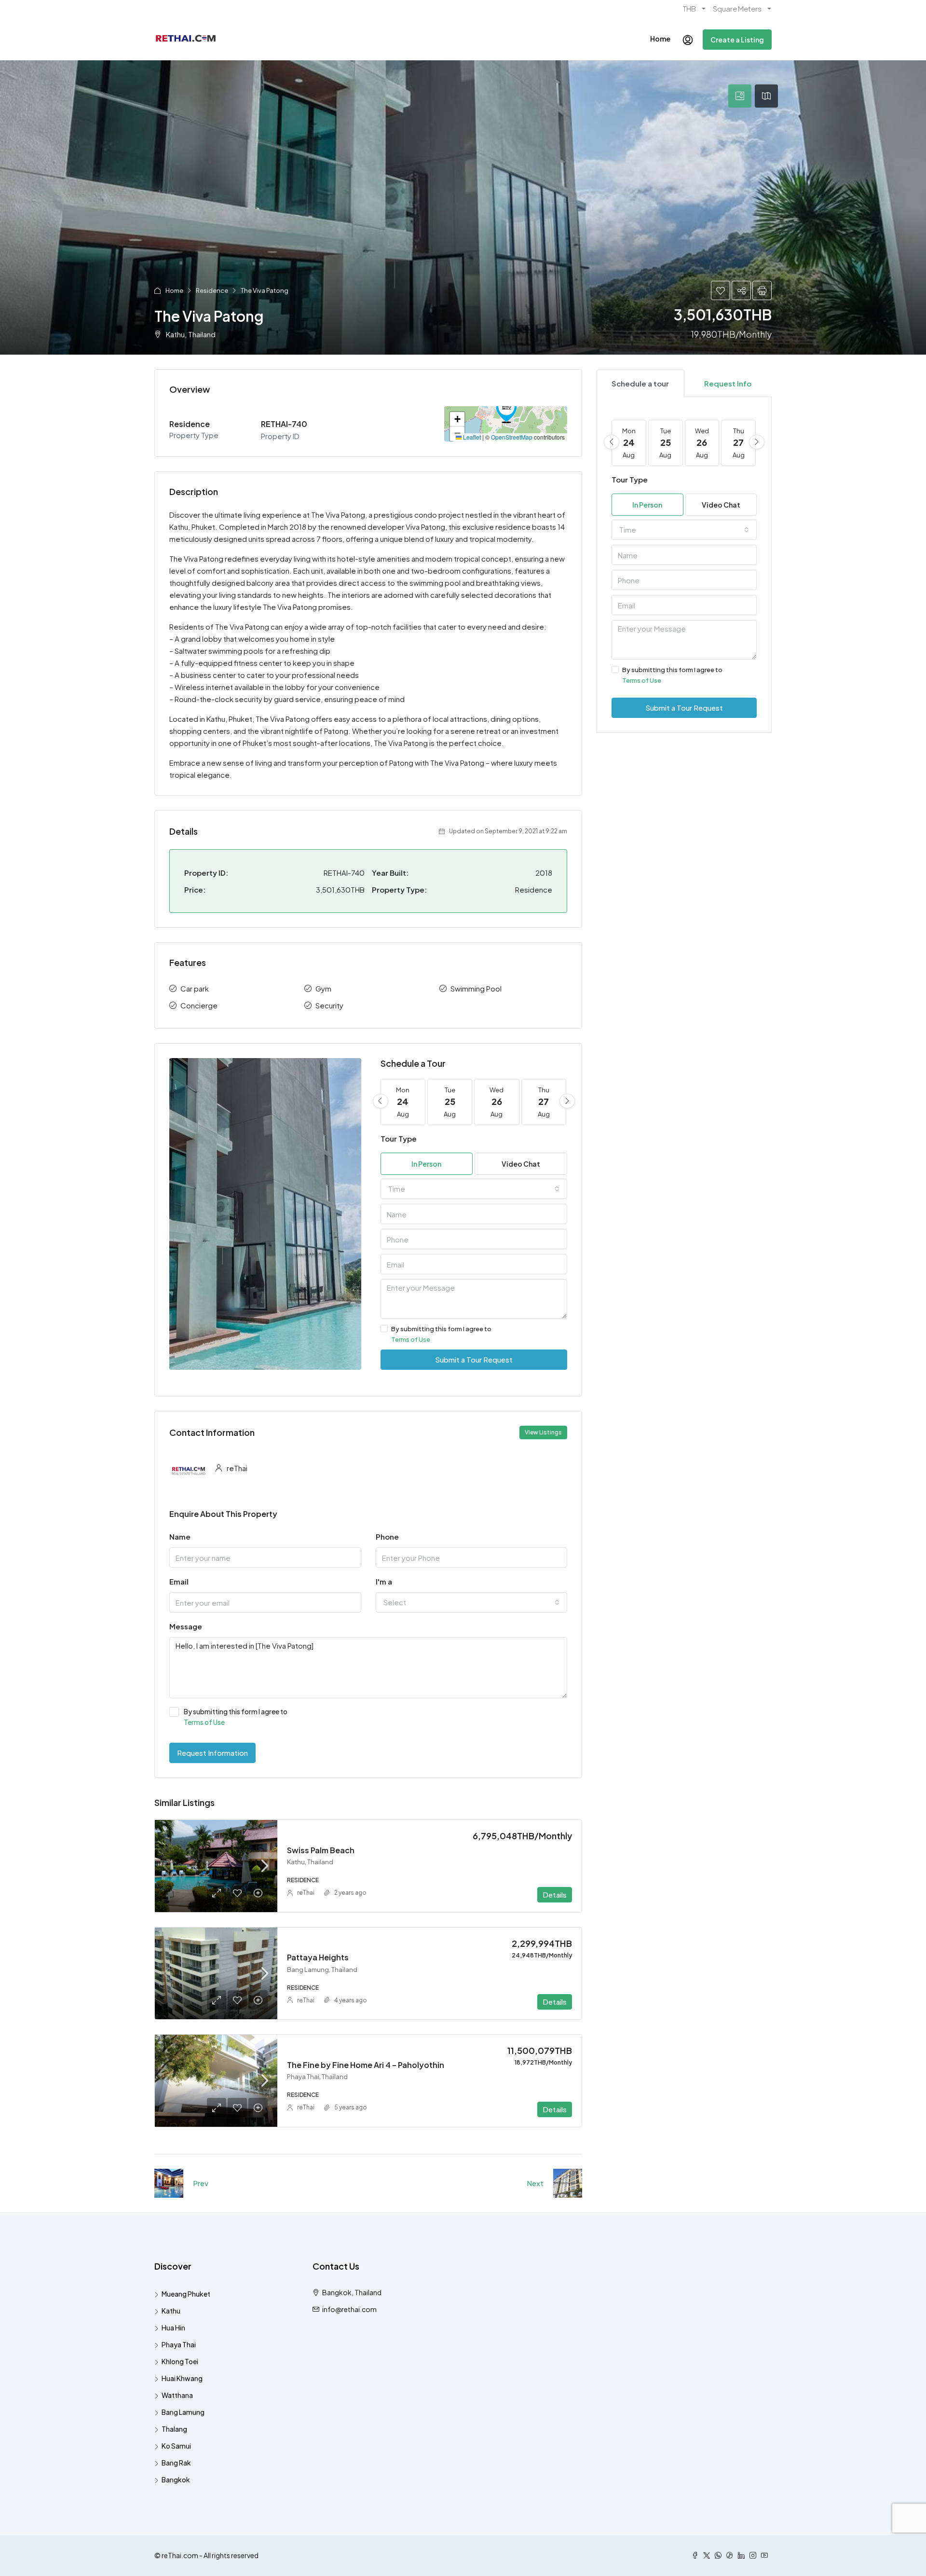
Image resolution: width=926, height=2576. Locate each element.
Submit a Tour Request (474, 1359)
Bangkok (176, 2480)
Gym (323, 988)
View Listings (543, 1432)
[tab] (740, 96)
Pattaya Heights (318, 1957)
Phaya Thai (179, 2344)
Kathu (171, 2311)
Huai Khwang (182, 2378)
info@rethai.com (349, 2309)
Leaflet (471, 437)
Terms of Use (411, 1339)
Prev (201, 2183)
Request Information (212, 1753)
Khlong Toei (180, 2361)
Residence (212, 290)
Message (186, 1626)
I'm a (384, 1581)
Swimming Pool (476, 988)
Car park (195, 988)
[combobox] (474, 1189)
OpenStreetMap (512, 437)
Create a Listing (737, 40)
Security (329, 1005)
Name (180, 1536)
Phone (387, 1536)
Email (179, 1581)
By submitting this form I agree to (441, 1334)
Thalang (174, 2429)
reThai (306, 1893)
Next (535, 2183)
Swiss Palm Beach (321, 1850)
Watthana (177, 2395)
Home (660, 39)
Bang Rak (176, 2463)
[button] (506, 410)
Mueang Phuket (186, 2294)
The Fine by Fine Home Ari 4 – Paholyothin (366, 2065)
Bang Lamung (183, 2412)
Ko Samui (176, 2446)
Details (555, 1894)
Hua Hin (173, 2328)
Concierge (199, 1005)
